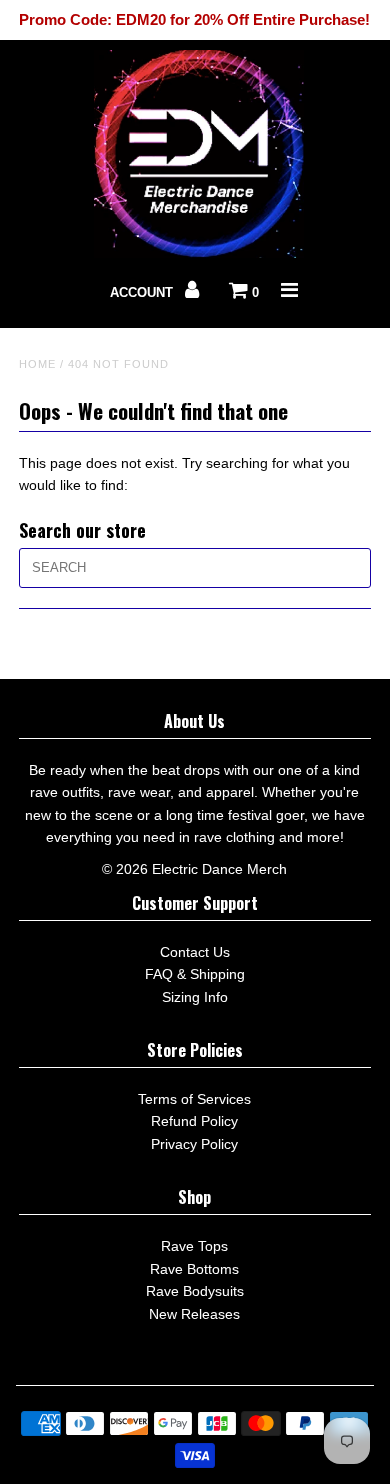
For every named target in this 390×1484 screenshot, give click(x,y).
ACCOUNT (143, 292)
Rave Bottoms (194, 1269)
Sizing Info (195, 997)
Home (37, 364)
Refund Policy (194, 1121)
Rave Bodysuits (195, 1291)
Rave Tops (194, 1246)
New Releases (194, 1314)
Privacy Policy (194, 1144)
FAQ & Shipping (195, 974)
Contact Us (195, 952)
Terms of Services (194, 1099)
